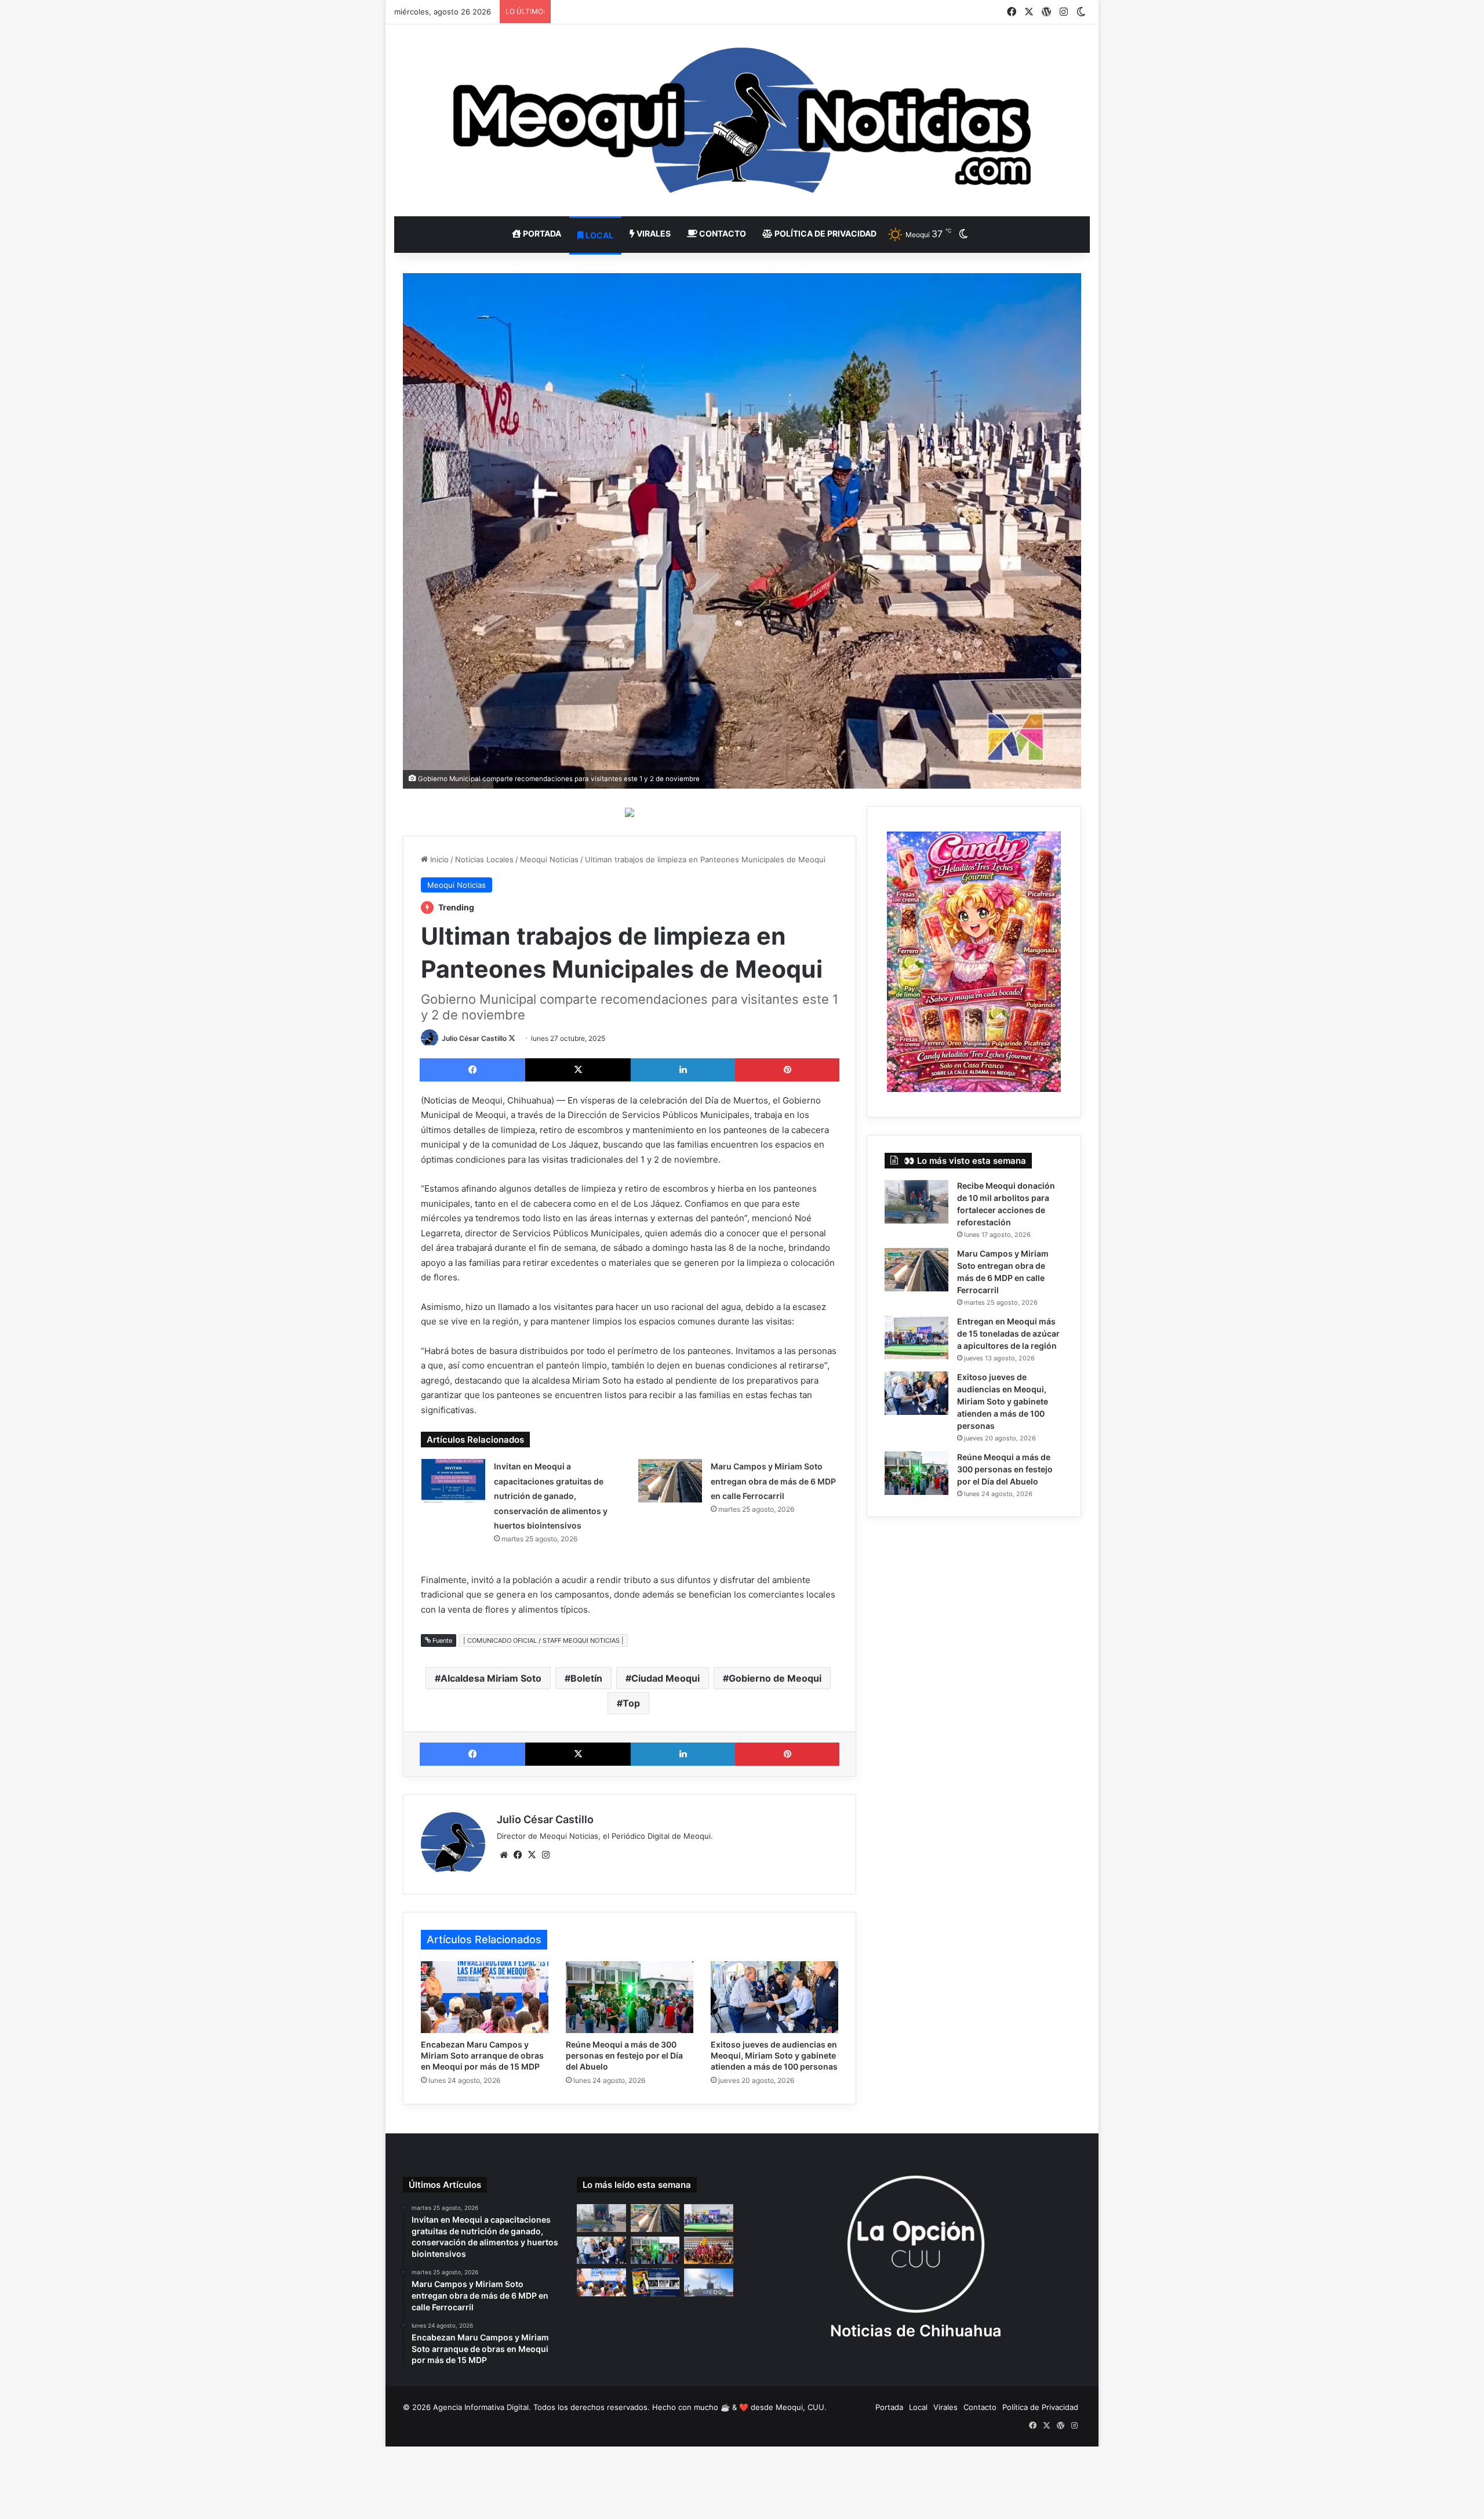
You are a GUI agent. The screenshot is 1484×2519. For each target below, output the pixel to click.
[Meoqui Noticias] (742, 120)
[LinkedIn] (683, 1070)
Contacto (722, 233)
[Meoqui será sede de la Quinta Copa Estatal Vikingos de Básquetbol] (709, 2251)
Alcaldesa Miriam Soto (491, 1678)
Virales (653, 233)
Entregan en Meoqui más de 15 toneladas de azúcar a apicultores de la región (1008, 1333)
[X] (578, 1070)
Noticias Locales (484, 859)
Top (631, 1703)
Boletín (586, 1678)
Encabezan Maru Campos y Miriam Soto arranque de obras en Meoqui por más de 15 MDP (482, 2055)
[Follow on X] (512, 1038)
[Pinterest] (787, 1070)
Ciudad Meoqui (665, 1678)
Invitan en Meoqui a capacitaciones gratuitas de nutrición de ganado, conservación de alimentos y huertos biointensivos (551, 1496)
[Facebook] (472, 1070)
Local (599, 235)
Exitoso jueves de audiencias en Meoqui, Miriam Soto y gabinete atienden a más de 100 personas (774, 2055)
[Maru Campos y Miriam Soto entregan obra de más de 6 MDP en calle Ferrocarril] (670, 1481)
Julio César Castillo (474, 1038)
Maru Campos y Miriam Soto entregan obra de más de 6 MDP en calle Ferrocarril (773, 1481)
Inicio (438, 859)
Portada (541, 233)
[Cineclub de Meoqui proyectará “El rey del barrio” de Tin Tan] (655, 2282)
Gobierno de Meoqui (775, 1678)
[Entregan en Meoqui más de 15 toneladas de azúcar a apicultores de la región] (916, 1337)
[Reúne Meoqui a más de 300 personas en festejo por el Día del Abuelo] (630, 1997)
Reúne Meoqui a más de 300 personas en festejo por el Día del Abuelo (624, 2055)
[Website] (504, 1855)
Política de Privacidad (825, 233)
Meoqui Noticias (549, 859)
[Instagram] (545, 1855)
